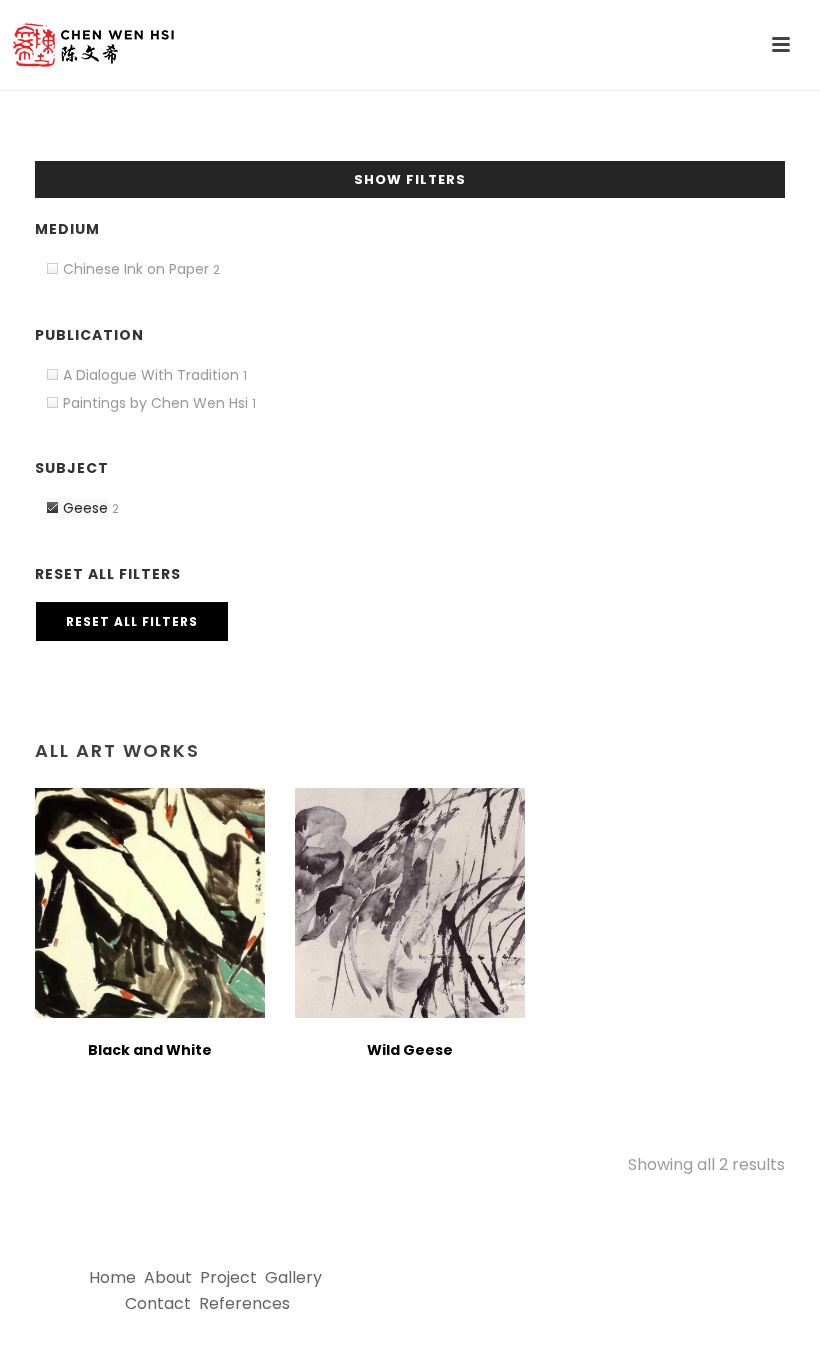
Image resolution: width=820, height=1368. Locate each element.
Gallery (293, 1277)
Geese (85, 508)
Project (228, 1277)
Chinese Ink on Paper (136, 269)
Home (112, 1277)
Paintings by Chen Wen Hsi (155, 403)
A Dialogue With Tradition (151, 375)
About (168, 1277)
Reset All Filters (132, 621)
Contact (158, 1303)
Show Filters (410, 179)
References (244, 1303)
